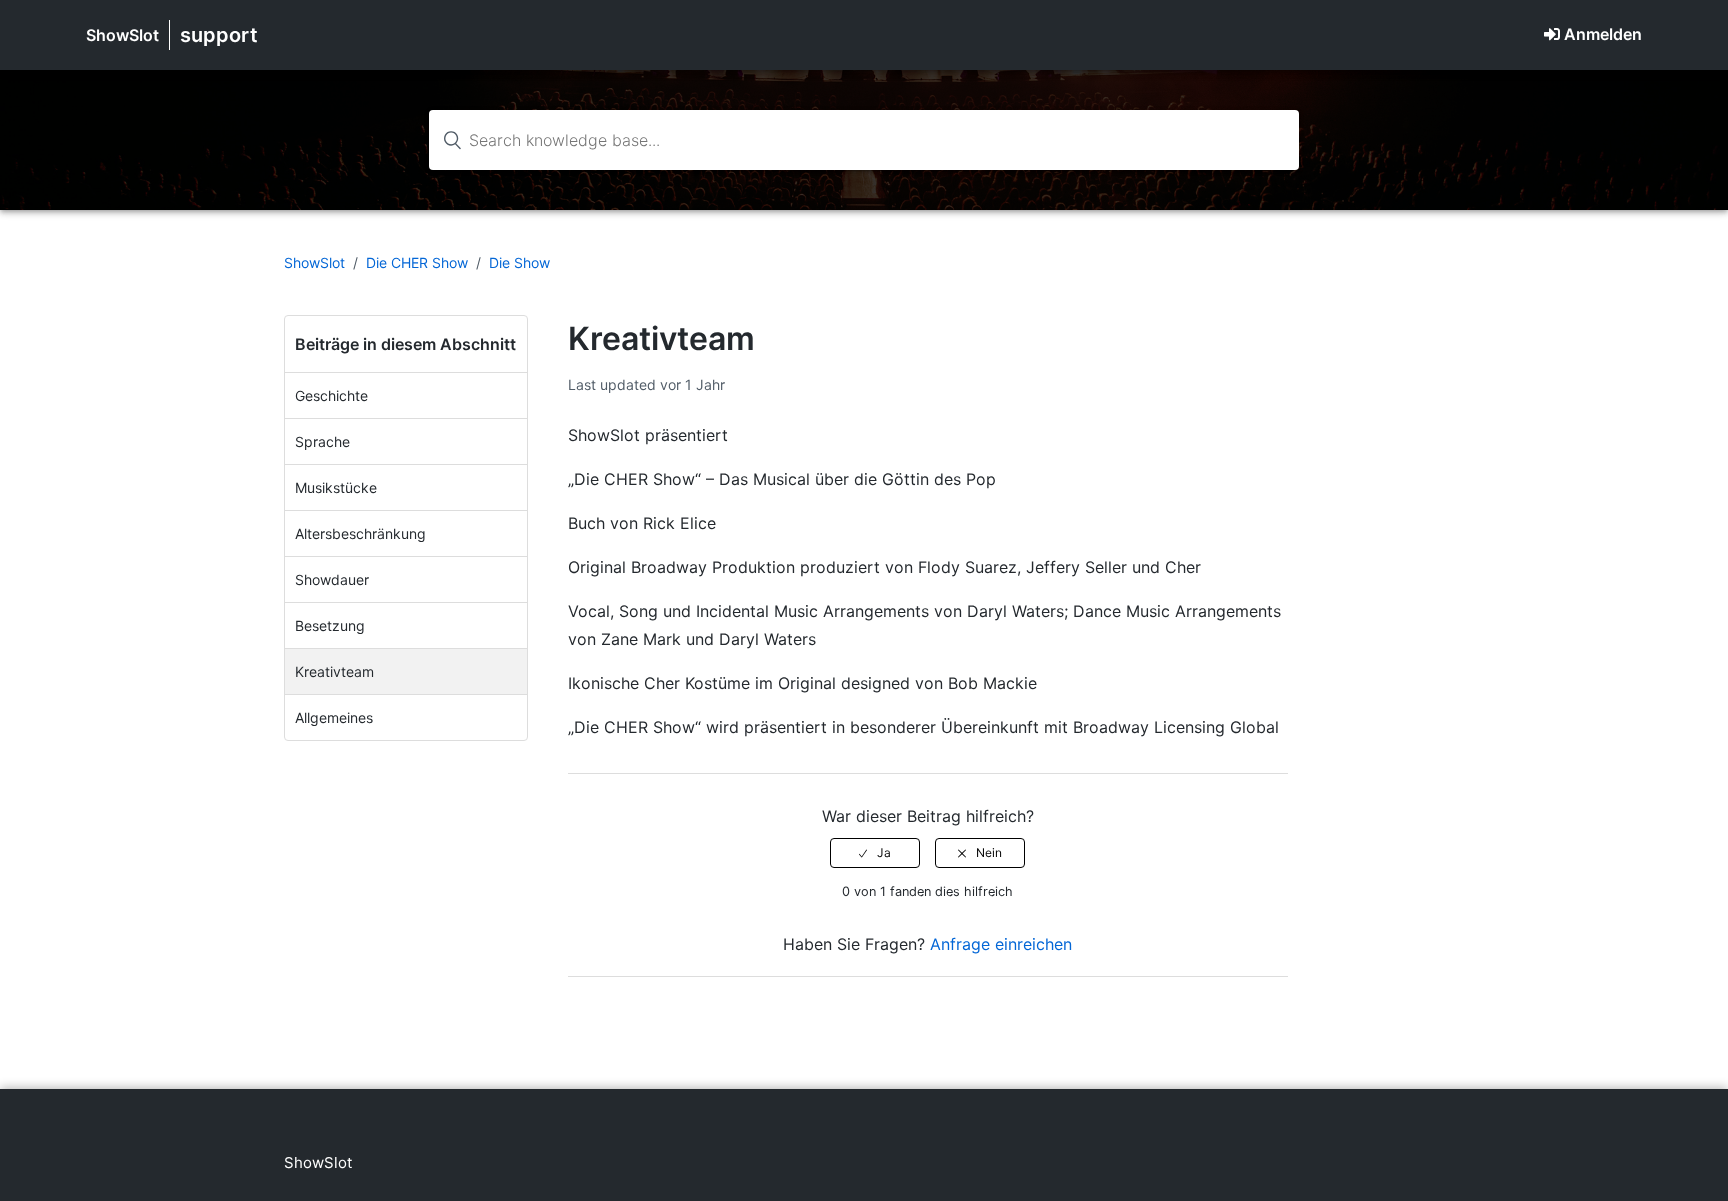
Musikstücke (336, 487)
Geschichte (331, 395)
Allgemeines (334, 717)
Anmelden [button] (1603, 34)
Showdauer (332, 579)
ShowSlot (122, 35)
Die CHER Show (417, 262)
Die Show (519, 262)
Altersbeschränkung (360, 533)
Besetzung (330, 625)
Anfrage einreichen (1001, 944)
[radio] (875, 853)
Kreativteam (334, 671)
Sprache (322, 441)
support (219, 35)
